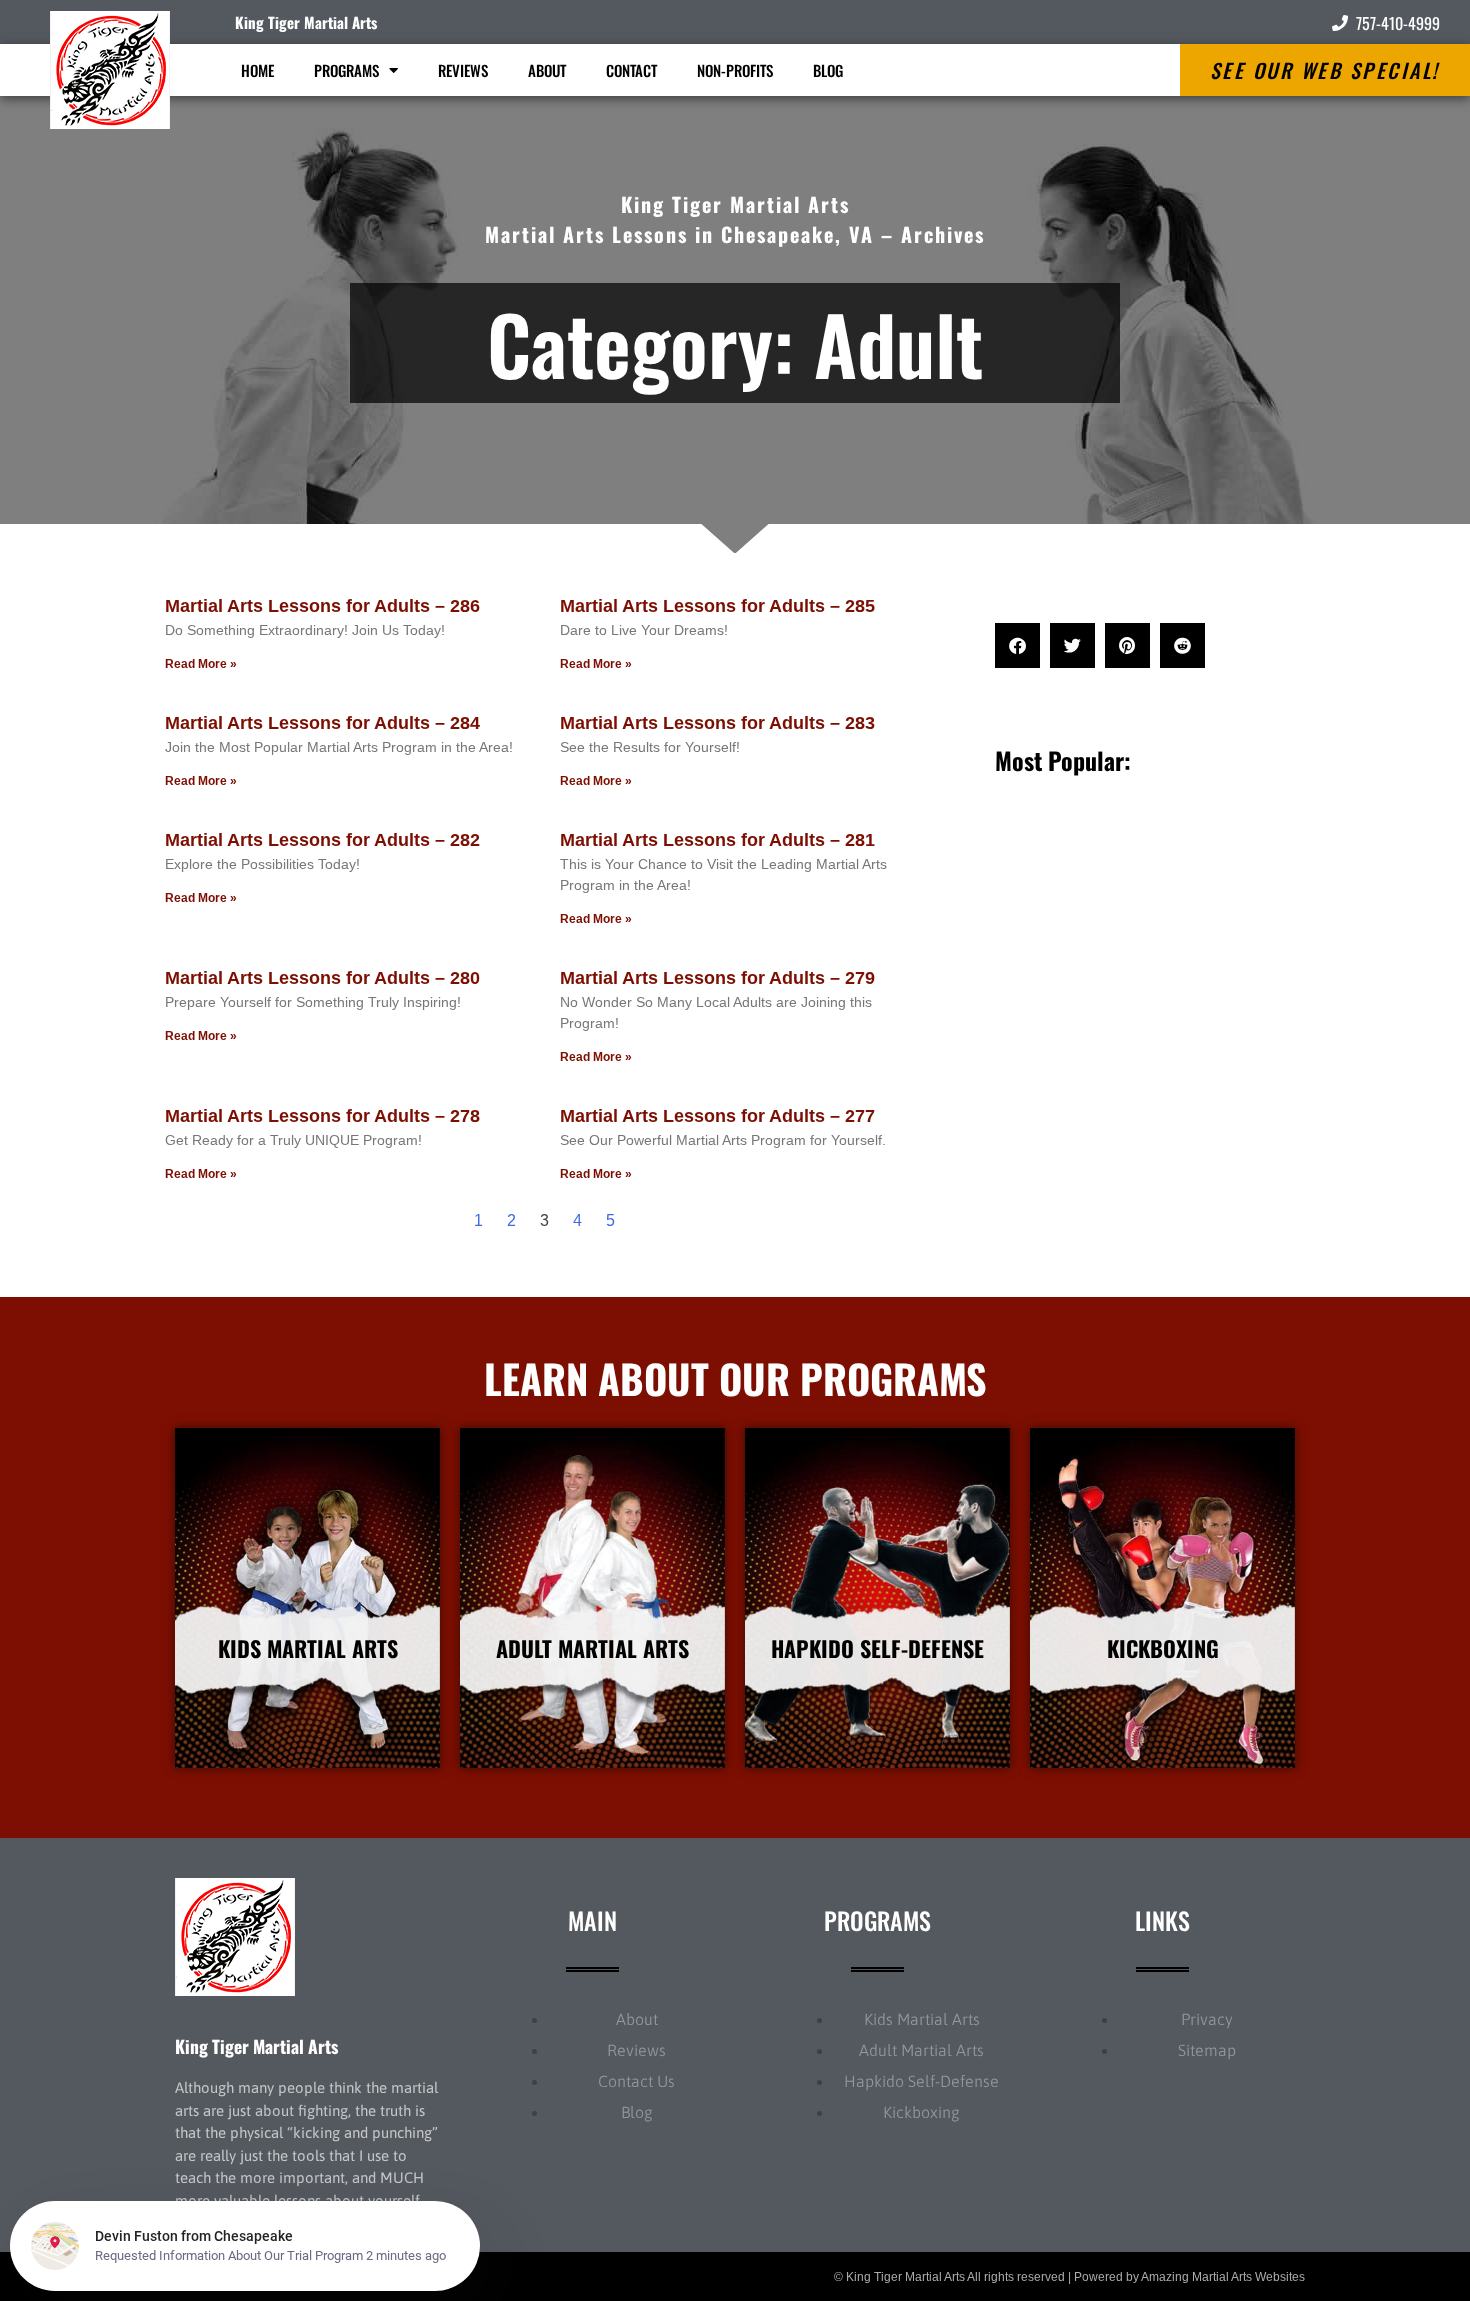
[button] (1017, 645)
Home (257, 70)
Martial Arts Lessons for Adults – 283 (717, 723)
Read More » (201, 664)
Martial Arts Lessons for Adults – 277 (717, 1116)
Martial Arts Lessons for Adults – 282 (322, 840)
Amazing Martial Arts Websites (1223, 2277)
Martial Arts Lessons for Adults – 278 (322, 1116)
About (547, 70)
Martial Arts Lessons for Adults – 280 (322, 978)
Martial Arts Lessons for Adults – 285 (717, 606)
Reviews (463, 70)
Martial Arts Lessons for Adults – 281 (717, 840)
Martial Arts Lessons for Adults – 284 (322, 723)
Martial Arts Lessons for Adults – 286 (322, 606)
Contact (631, 70)
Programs (346, 70)
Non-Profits (735, 70)
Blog (828, 70)
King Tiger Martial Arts (306, 22)
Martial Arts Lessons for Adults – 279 (717, 978)
